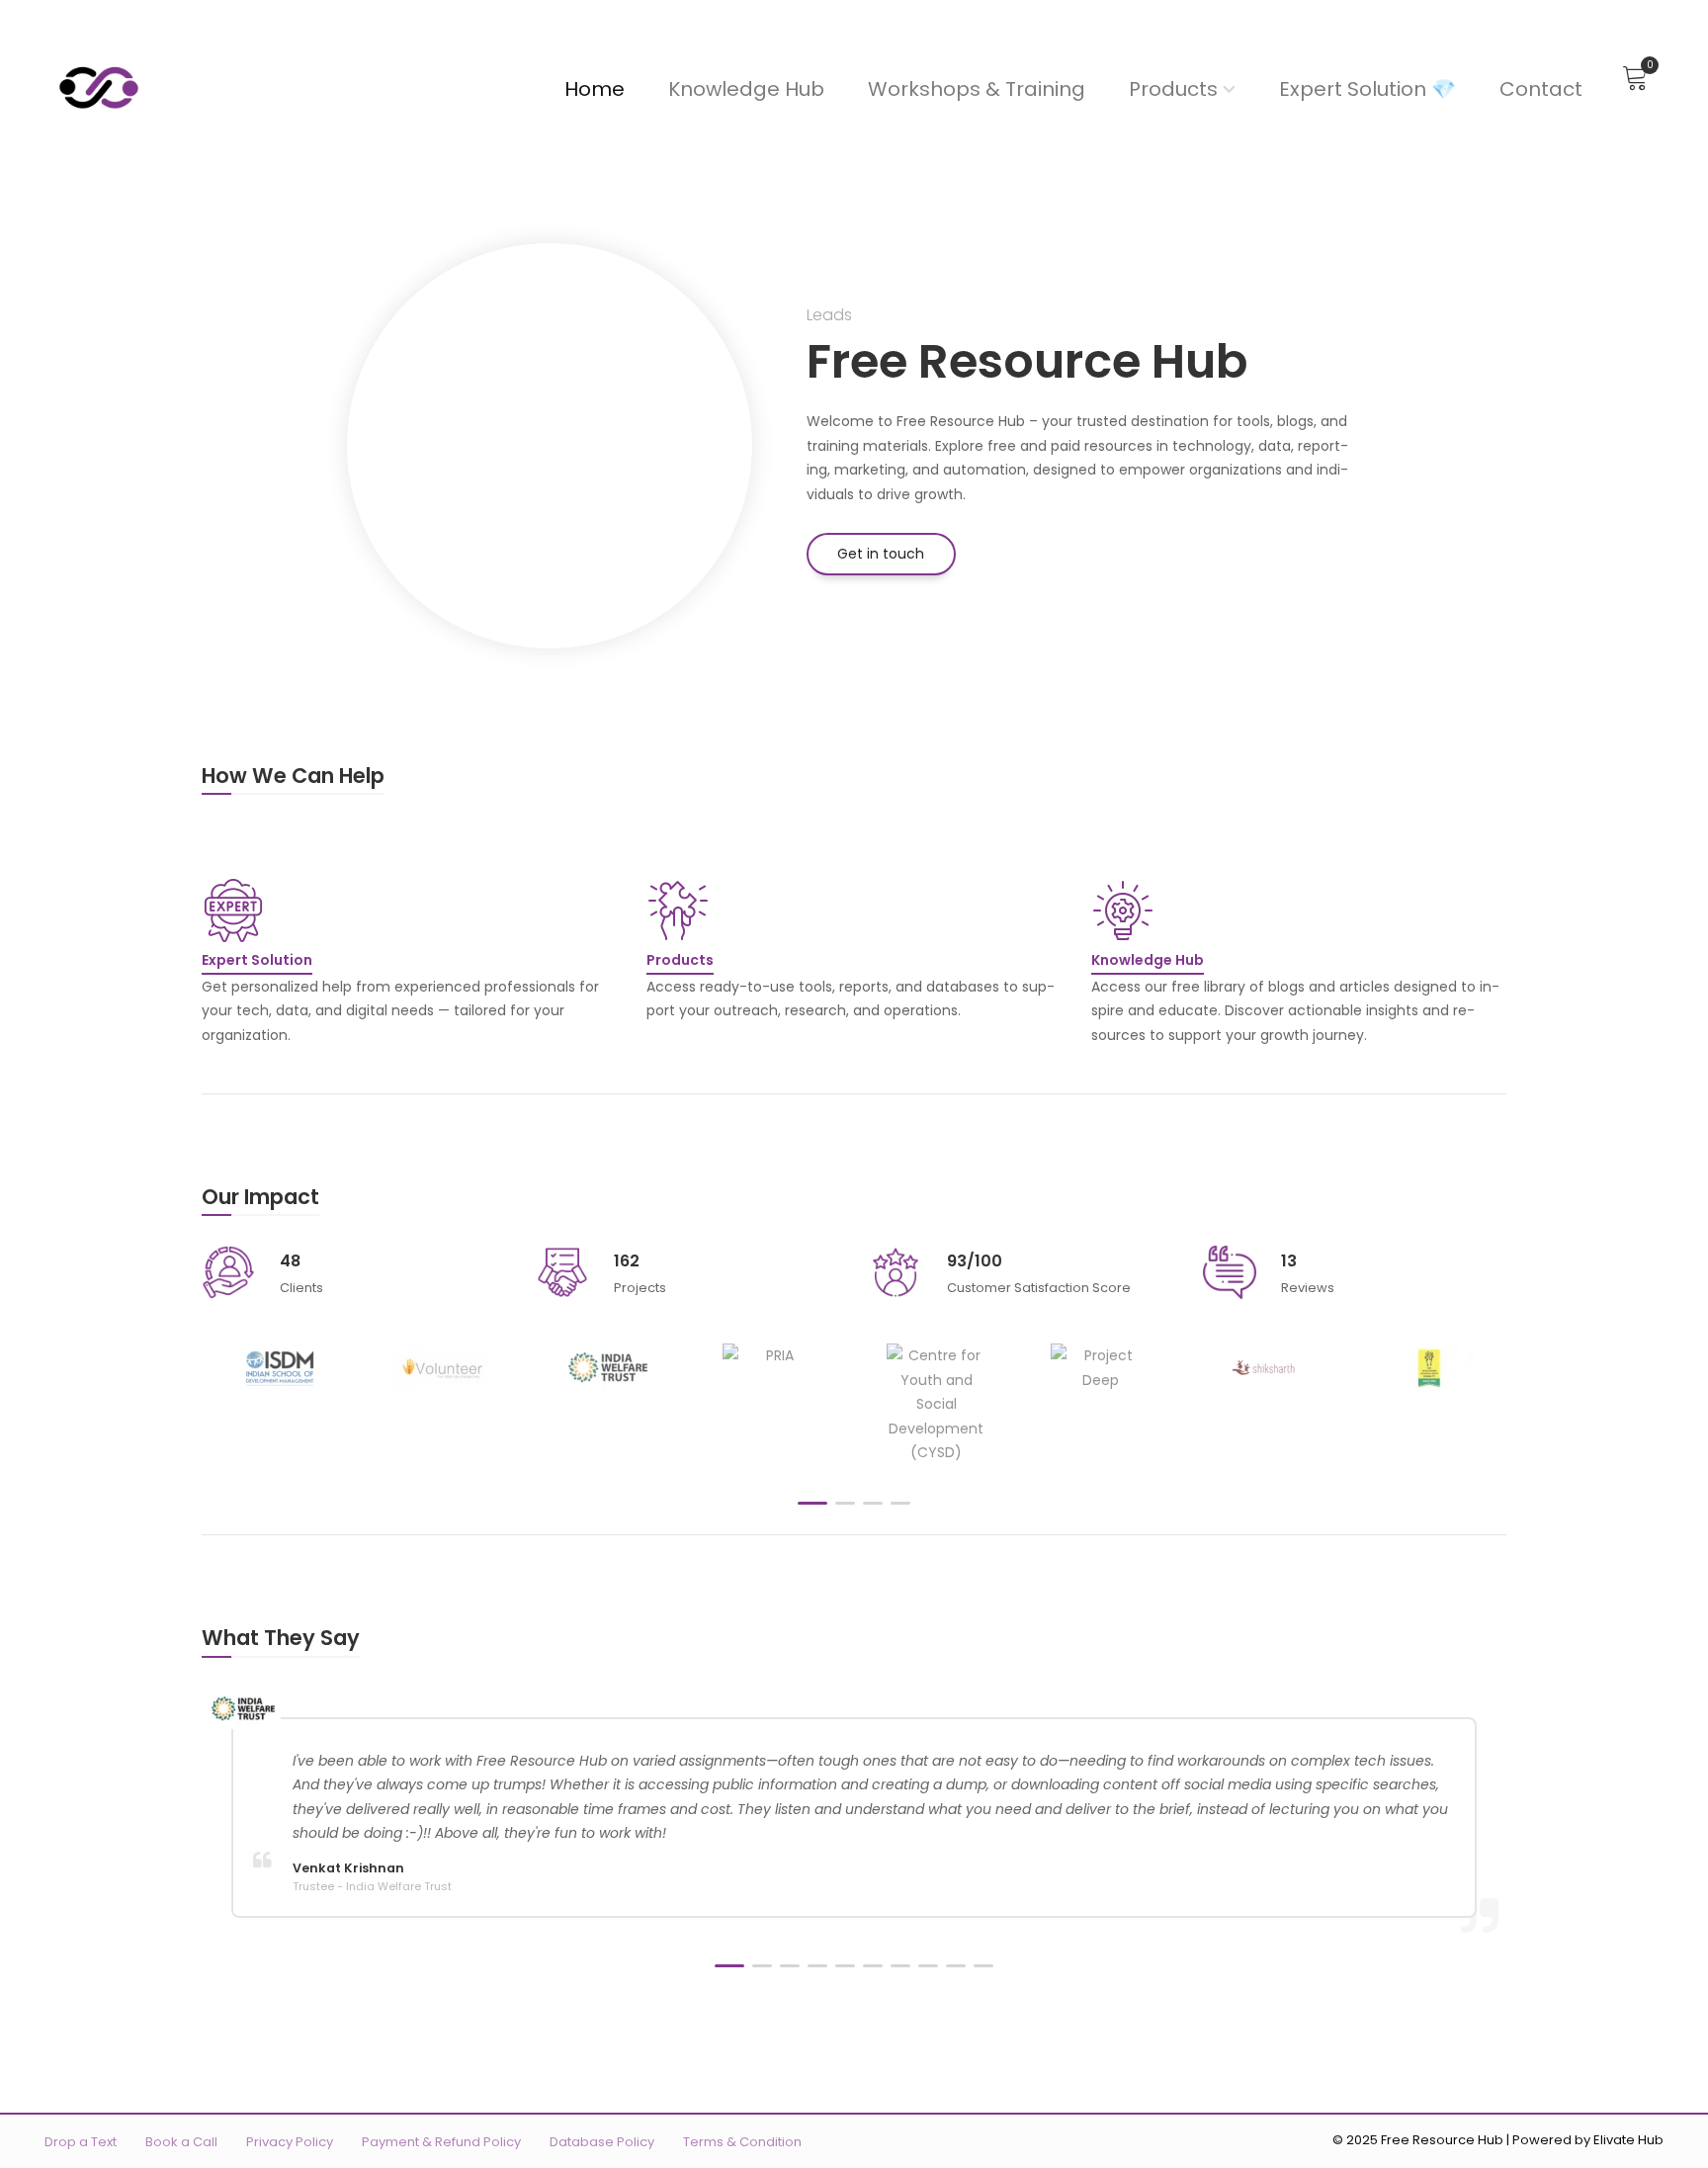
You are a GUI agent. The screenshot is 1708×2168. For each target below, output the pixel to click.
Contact (1541, 89)
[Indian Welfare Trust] (608, 1368)
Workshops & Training (977, 89)
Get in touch (881, 554)
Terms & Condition (742, 2142)
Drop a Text (81, 2142)
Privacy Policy (290, 2142)
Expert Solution (257, 960)
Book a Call (181, 2142)
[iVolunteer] (443, 1368)
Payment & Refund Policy (441, 2142)
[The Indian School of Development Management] (279, 1368)
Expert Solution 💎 (1367, 89)
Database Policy (602, 2142)
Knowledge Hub (746, 89)
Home (595, 89)
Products (1173, 89)
